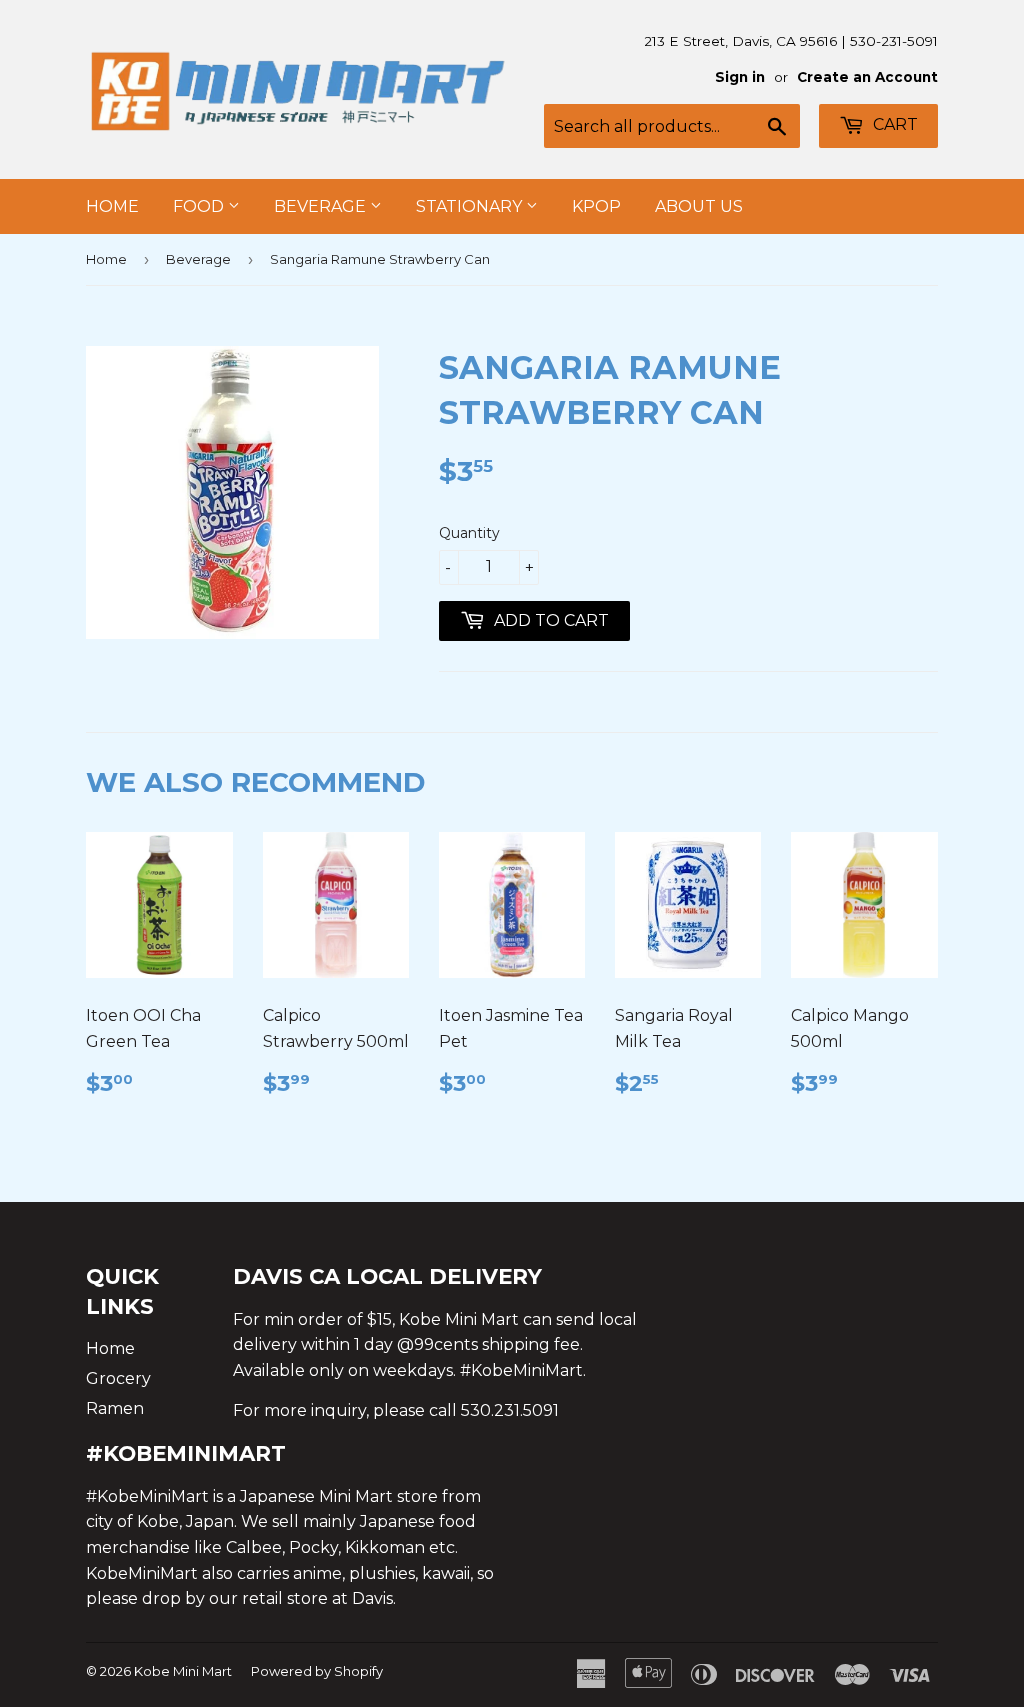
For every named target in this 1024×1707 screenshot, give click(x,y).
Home (112, 206)
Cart (893, 124)
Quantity (469, 533)
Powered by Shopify (317, 1671)
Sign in (740, 77)
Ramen (115, 1408)
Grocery (118, 1378)
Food (200, 206)
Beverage (322, 206)
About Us (699, 206)
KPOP (596, 206)
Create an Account (867, 77)
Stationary (471, 206)
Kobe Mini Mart (183, 1671)
